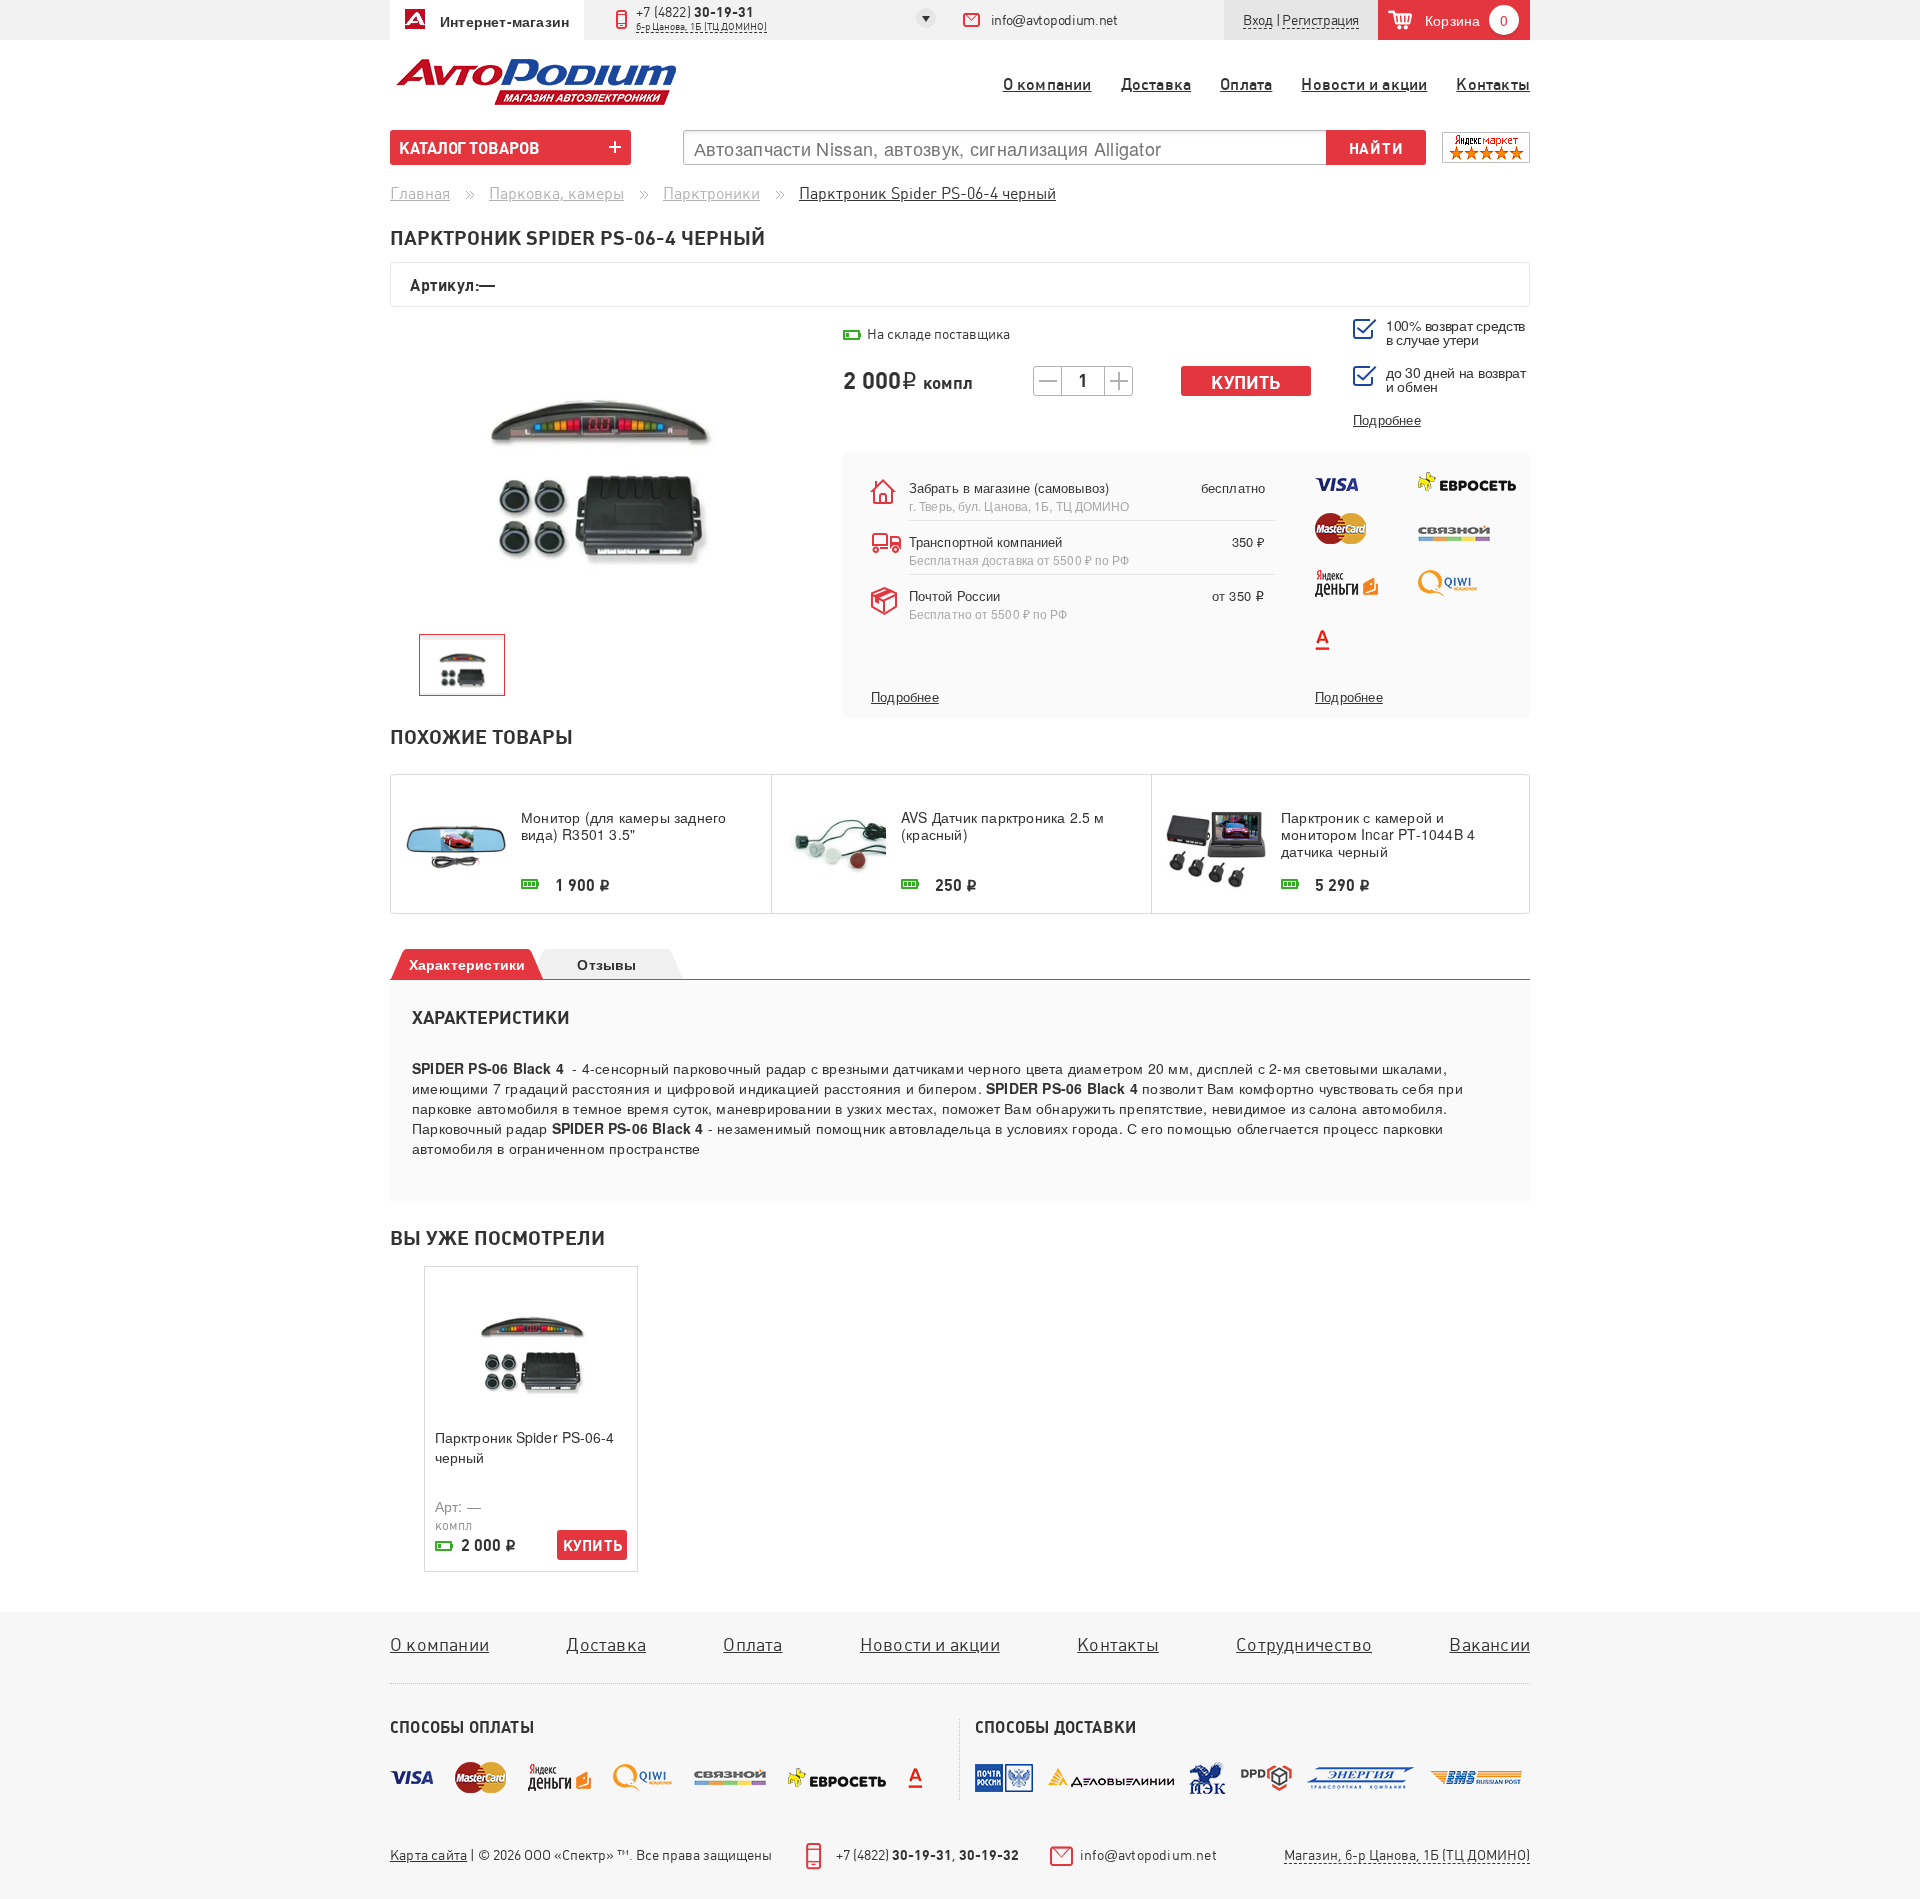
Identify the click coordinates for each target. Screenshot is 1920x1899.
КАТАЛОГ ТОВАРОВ (469, 148)
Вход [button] (1257, 20)
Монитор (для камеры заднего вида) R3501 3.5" (623, 826)
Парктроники (711, 193)
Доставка (1156, 84)
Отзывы (606, 964)
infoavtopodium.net (1054, 20)
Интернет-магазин (504, 21)
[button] (1320, 20)
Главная (420, 193)
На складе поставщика (938, 334)
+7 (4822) (701, 18)
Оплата (1246, 84)
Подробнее (905, 697)
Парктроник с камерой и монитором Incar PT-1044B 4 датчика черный (1378, 834)
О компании (1047, 84)
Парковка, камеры (556, 193)
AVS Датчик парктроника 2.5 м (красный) (1003, 826)
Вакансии (1489, 1644)
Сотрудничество (1304, 1644)
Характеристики (467, 964)
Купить (1245, 382)
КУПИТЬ (592, 1545)
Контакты (1493, 84)
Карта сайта (428, 1855)
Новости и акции (1364, 84)
